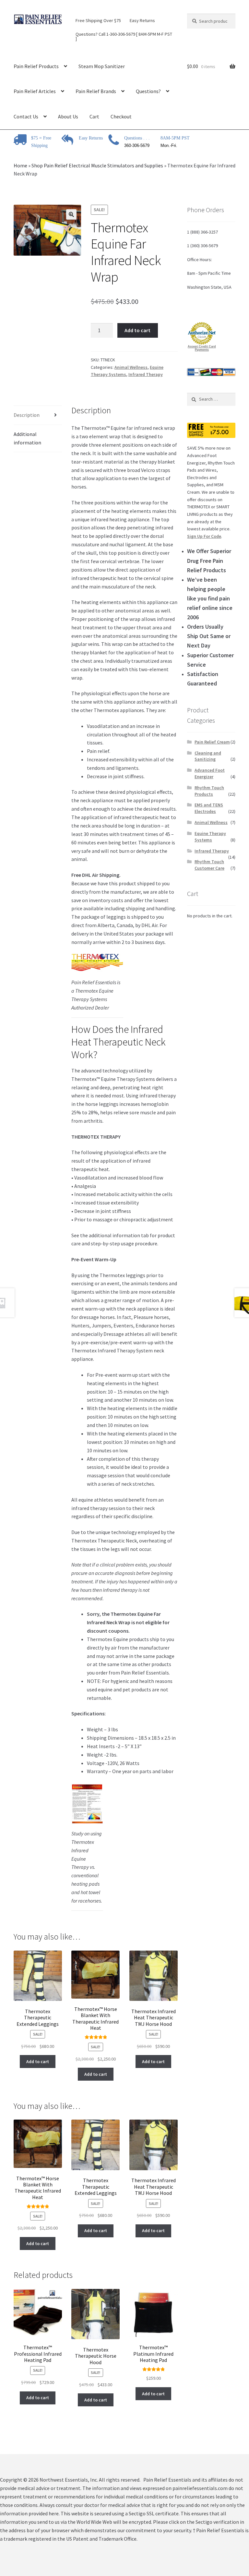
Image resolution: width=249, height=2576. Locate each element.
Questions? (148, 91)
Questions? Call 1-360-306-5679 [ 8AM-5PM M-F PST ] (124, 36)
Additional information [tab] (27, 438)
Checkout (121, 116)
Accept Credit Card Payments (202, 348)
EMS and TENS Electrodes (209, 808)
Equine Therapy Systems (210, 837)
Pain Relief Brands (96, 91)
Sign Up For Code (204, 536)
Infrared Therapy (146, 374)
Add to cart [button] (38, 2062)
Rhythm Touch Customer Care (209, 865)
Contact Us (26, 116)
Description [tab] (27, 415)
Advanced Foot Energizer (210, 773)
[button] (71, 214)
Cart (94, 116)
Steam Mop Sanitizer (102, 66)
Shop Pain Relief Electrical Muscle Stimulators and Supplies (97, 165)
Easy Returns (142, 20)
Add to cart (137, 330)
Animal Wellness (131, 367)
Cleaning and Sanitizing (208, 756)
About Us (68, 116)
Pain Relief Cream (212, 742)
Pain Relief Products (36, 66)
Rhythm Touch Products (209, 791)
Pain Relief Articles (35, 91)
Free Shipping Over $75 (98, 20)
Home (20, 165)
